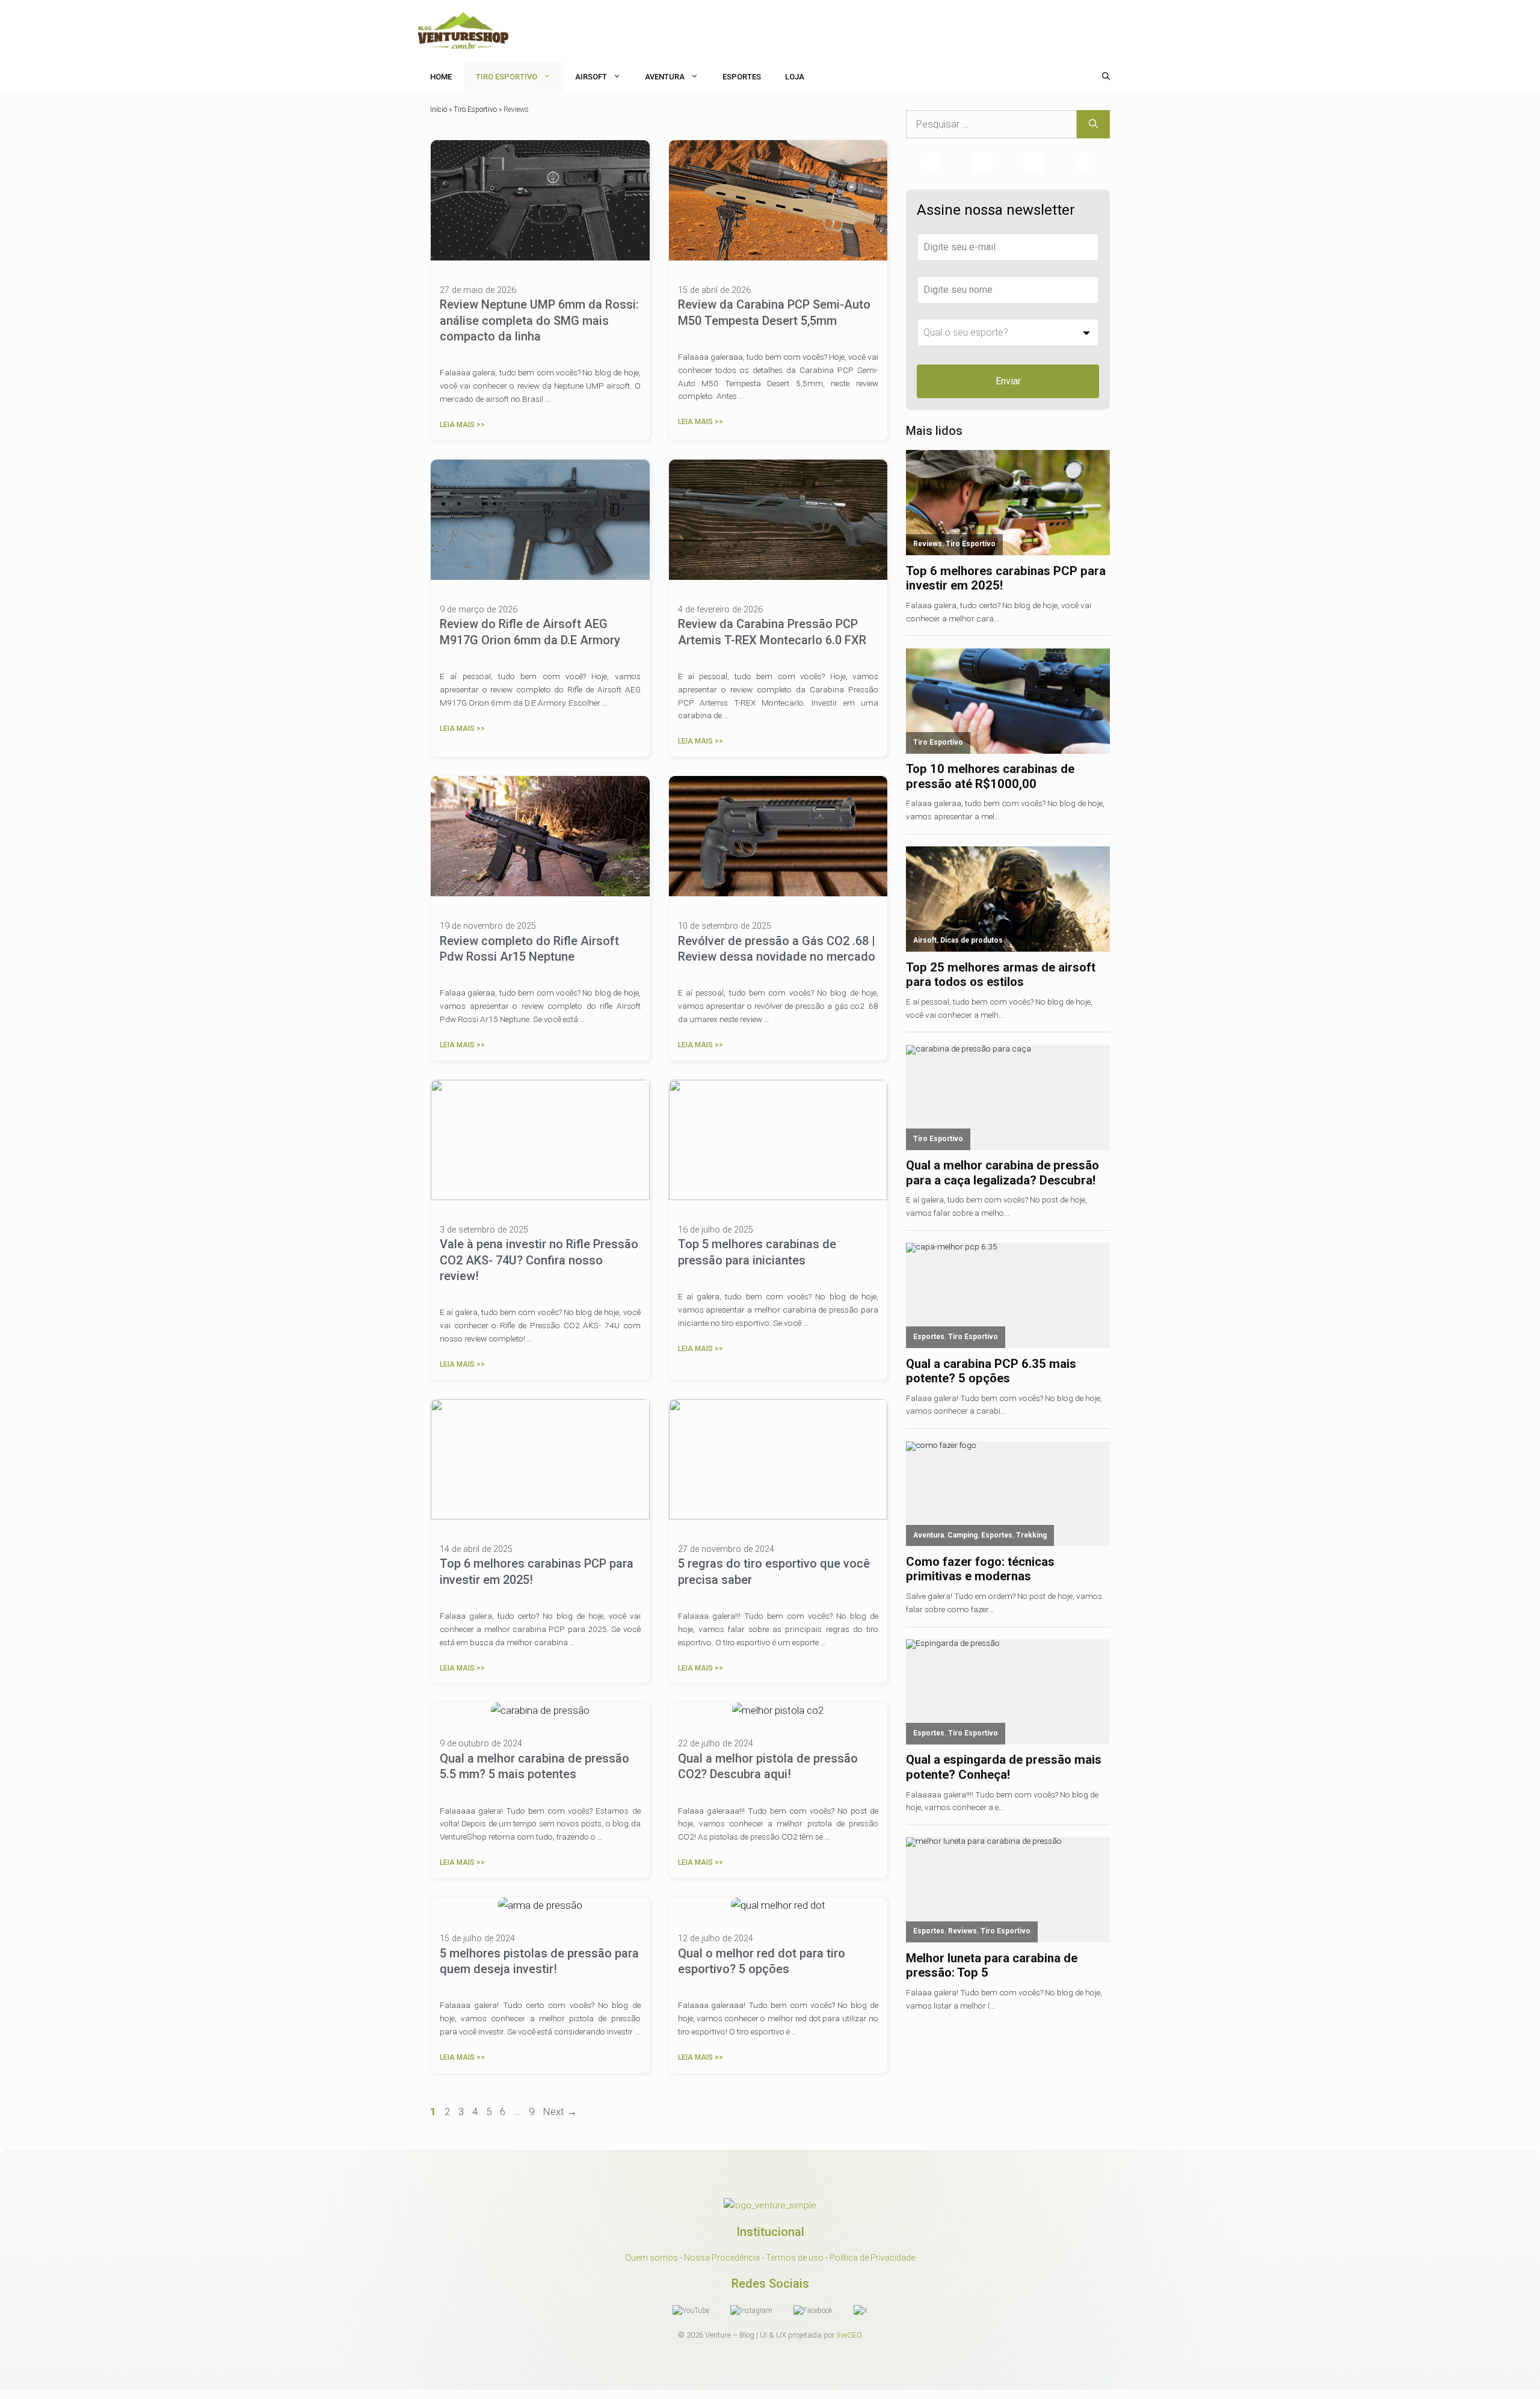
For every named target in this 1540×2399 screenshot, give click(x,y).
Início (439, 109)
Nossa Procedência (722, 2258)
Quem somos (651, 2258)
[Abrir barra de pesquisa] (1106, 77)
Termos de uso (795, 2258)
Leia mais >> (462, 425)
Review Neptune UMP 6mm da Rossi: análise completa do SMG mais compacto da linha (539, 320)
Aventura (665, 77)
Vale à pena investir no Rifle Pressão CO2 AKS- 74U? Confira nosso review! (539, 1260)
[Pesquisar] (1093, 125)
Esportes (742, 77)
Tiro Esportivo (507, 77)
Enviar (1008, 381)
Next (560, 2111)
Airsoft (591, 77)
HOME (441, 77)
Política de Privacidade (872, 2258)
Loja (795, 77)
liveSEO (849, 2335)
